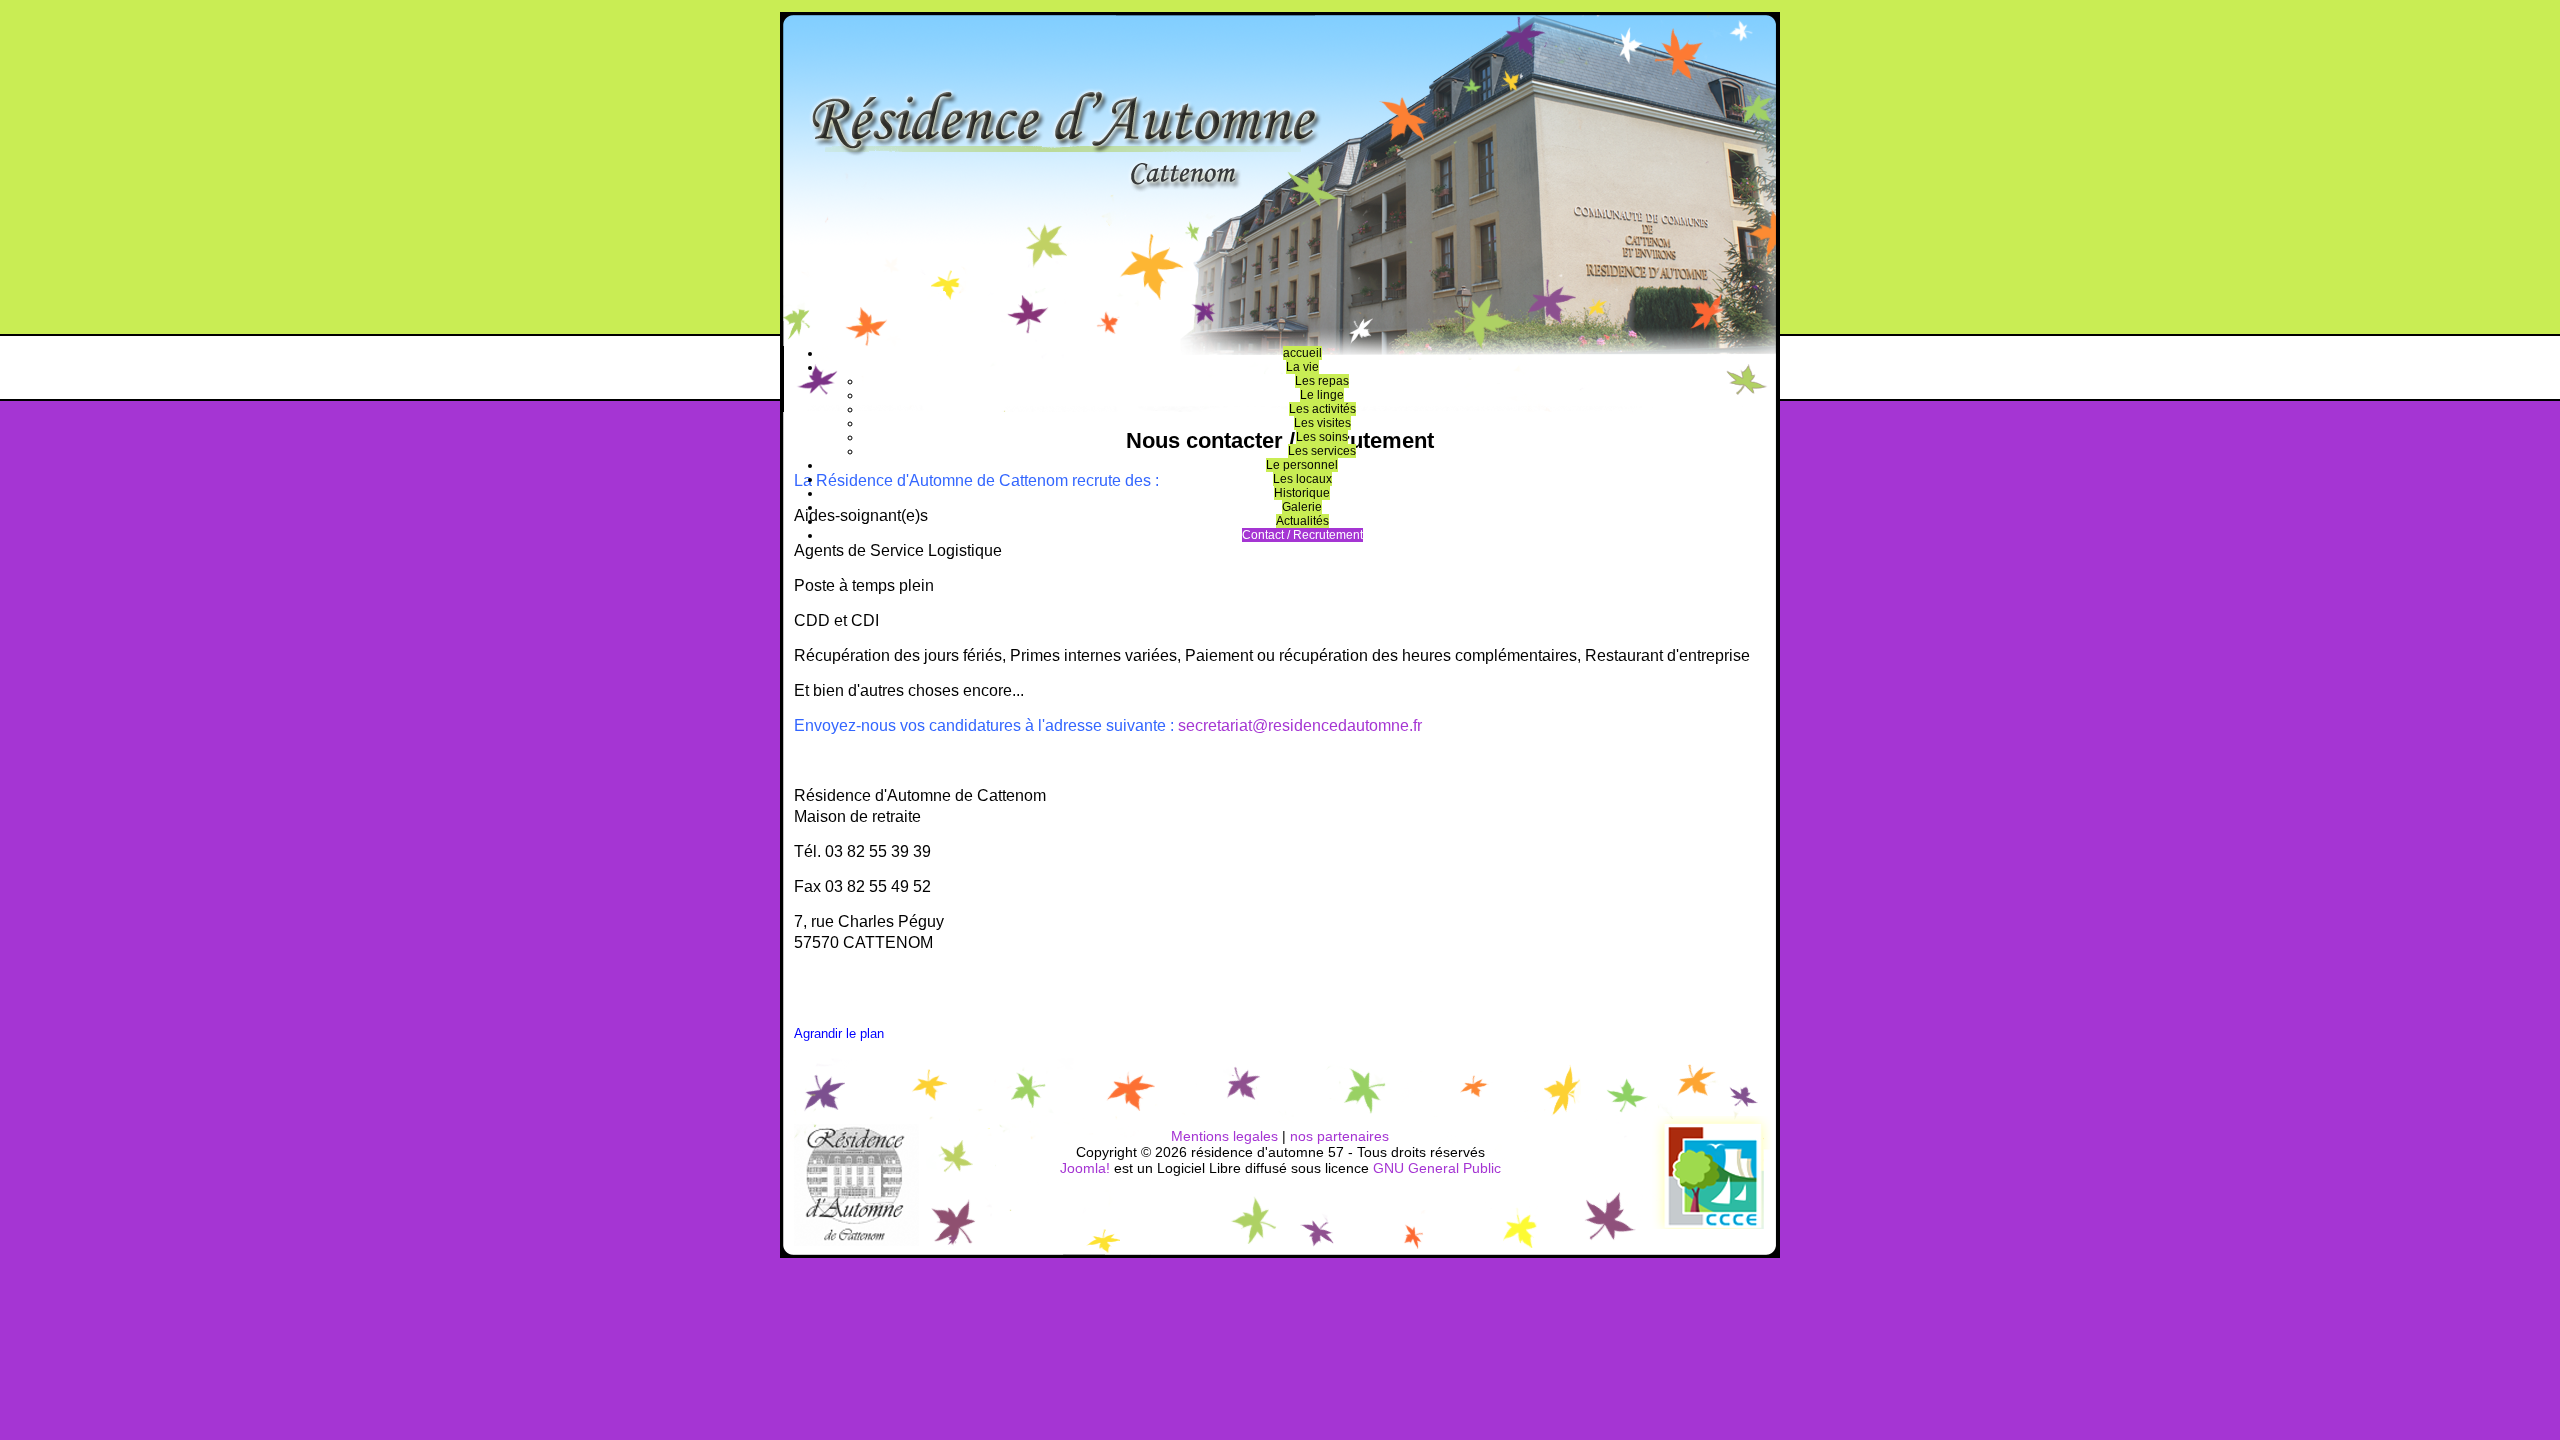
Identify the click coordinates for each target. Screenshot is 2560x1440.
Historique (1302, 493)
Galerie (1302, 507)
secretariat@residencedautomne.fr (1300, 725)
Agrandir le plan (839, 1033)
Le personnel (1302, 465)
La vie (1302, 367)
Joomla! (1085, 1168)
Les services (1322, 451)
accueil (1302, 353)
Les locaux (1302, 479)
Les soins (1322, 437)
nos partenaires (1339, 1136)
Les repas (1322, 381)
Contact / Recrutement (1302, 535)
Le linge (1322, 395)
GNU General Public (1437, 1168)
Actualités (1302, 521)
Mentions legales (1224, 1136)
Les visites (1322, 423)
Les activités (1322, 409)
